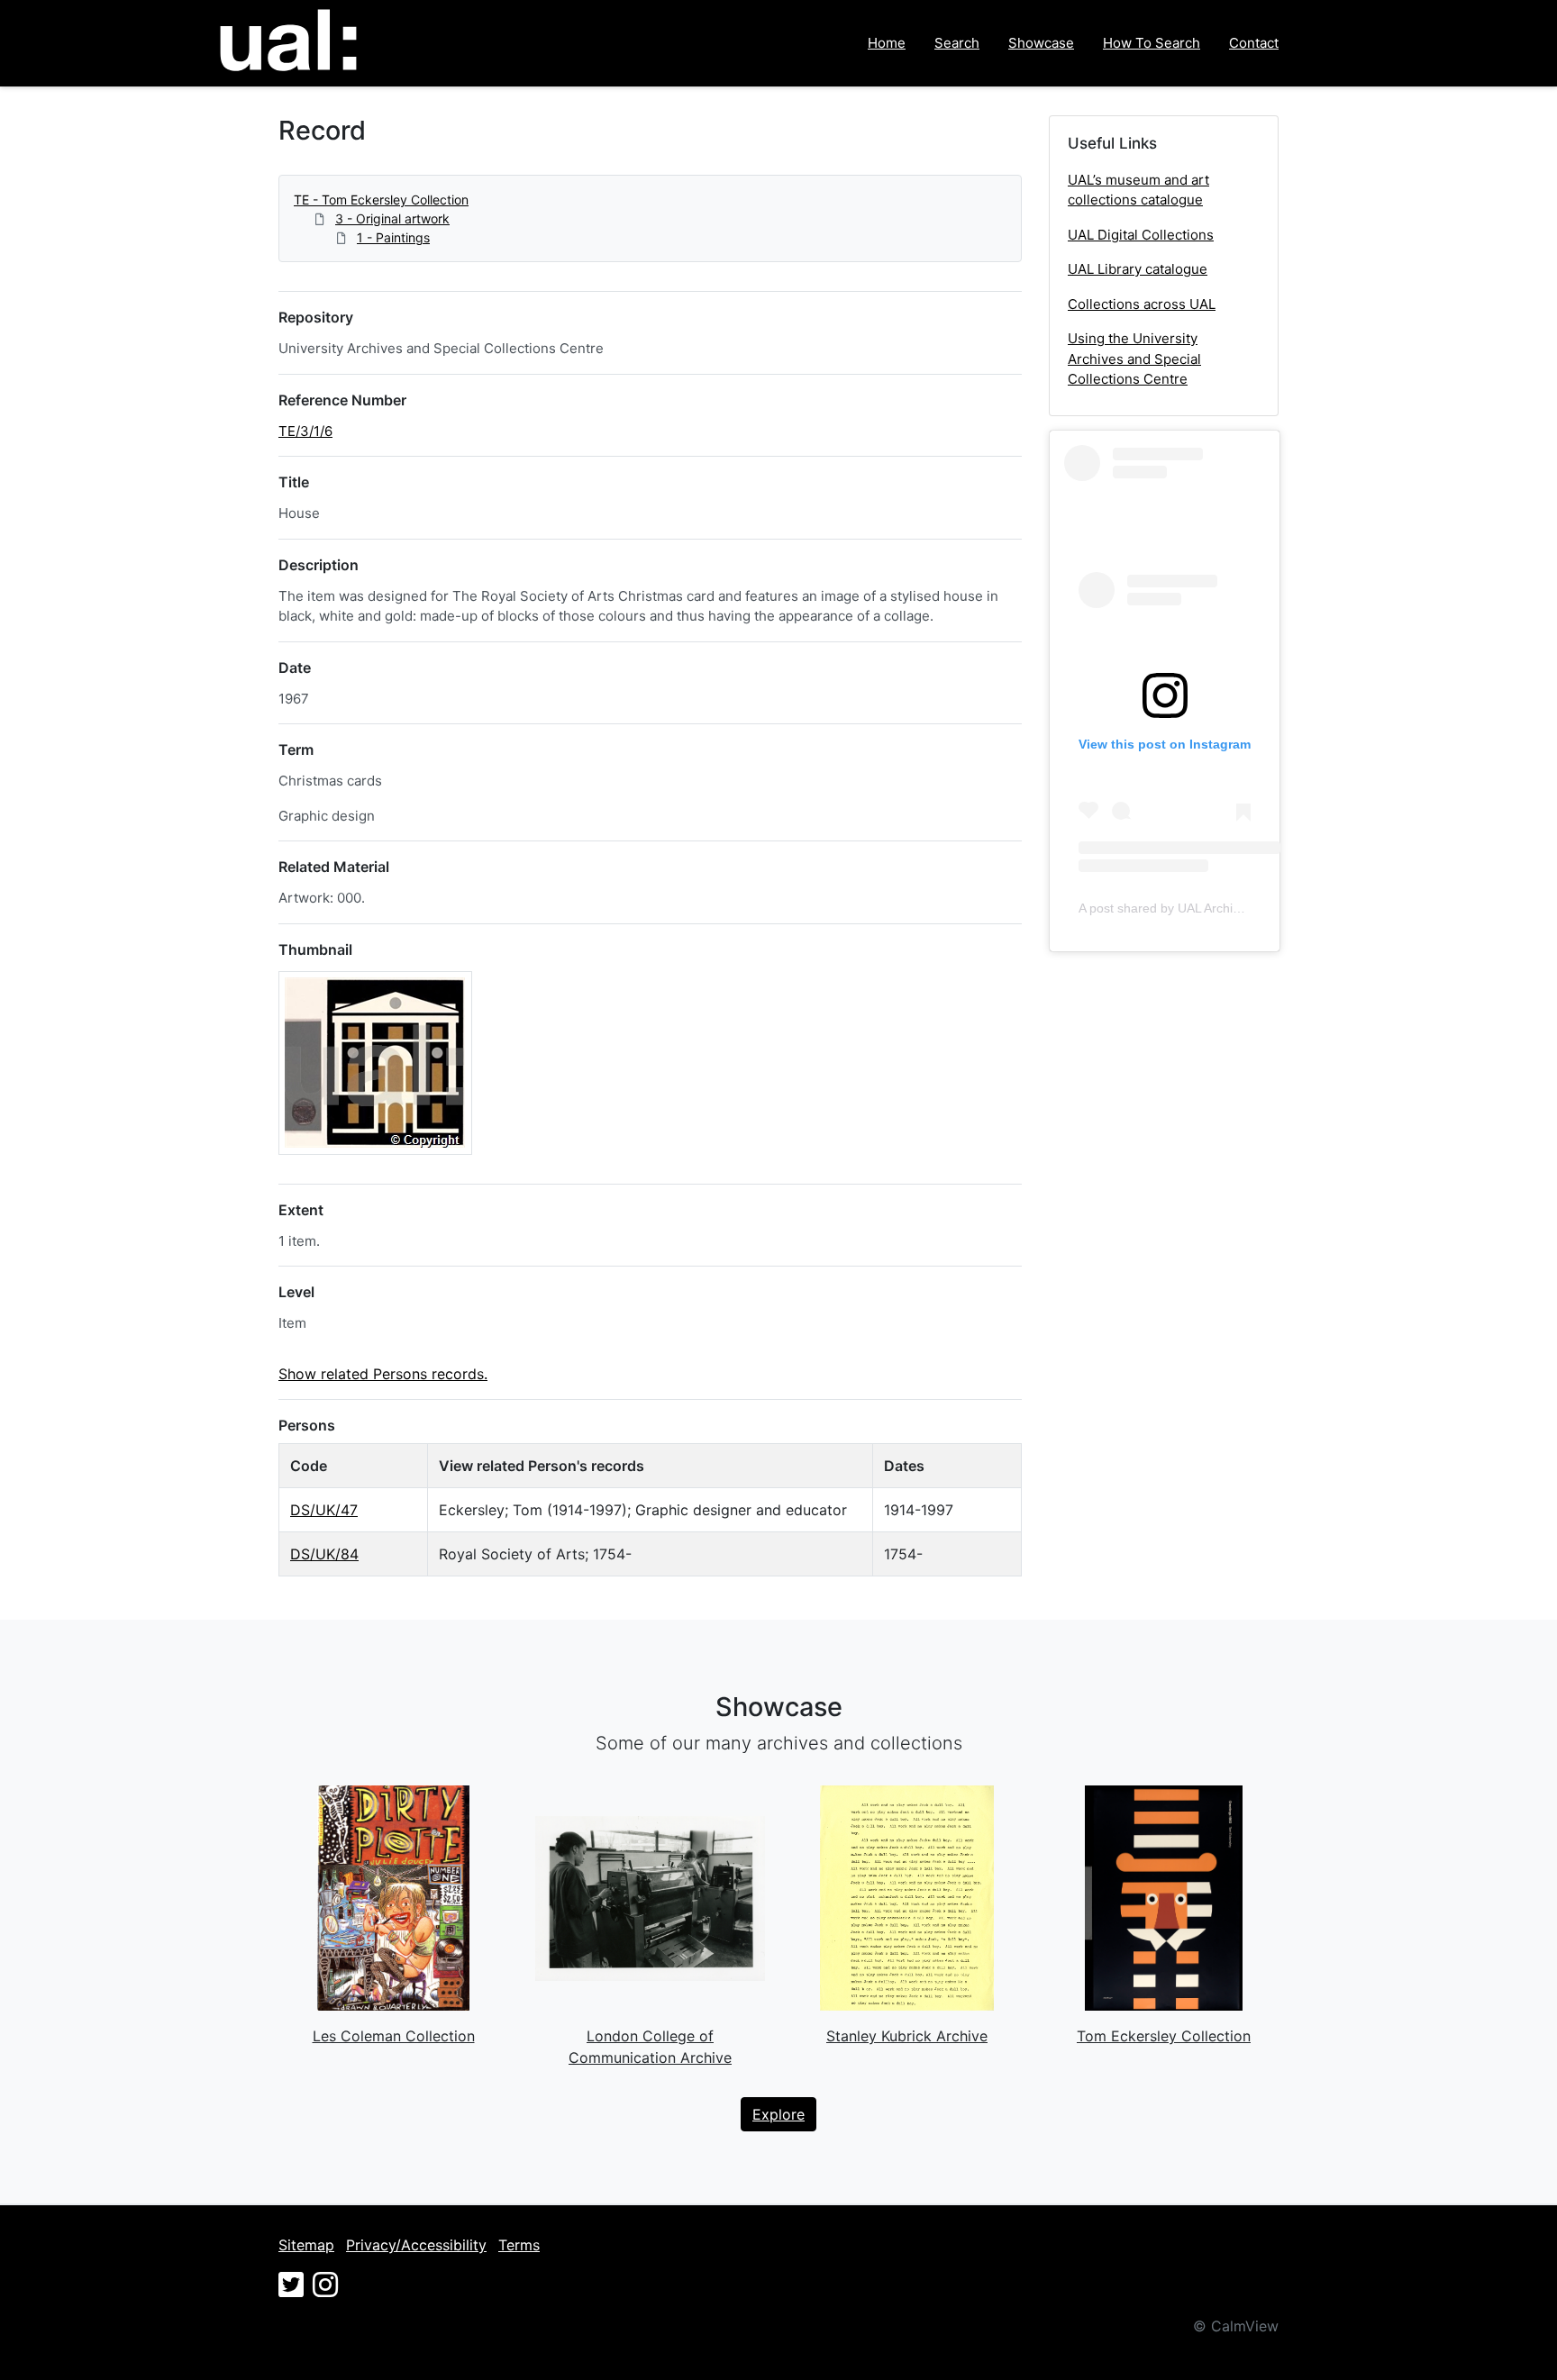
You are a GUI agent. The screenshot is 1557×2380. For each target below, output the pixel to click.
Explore (778, 2114)
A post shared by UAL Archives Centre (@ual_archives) (1235, 908)
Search (957, 43)
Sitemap (306, 2245)
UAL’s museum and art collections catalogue (1138, 190)
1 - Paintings (393, 237)
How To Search (1152, 43)
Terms (519, 2245)
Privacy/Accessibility (416, 2245)
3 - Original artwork (392, 218)
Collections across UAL (1142, 304)
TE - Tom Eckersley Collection (381, 200)
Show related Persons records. (383, 1374)
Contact (1254, 43)
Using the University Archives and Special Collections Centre (1134, 359)
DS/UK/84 (324, 1554)
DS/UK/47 (324, 1510)
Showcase (1041, 43)
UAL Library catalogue (1138, 269)
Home (887, 43)
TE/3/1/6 (305, 431)
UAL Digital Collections (1141, 235)
